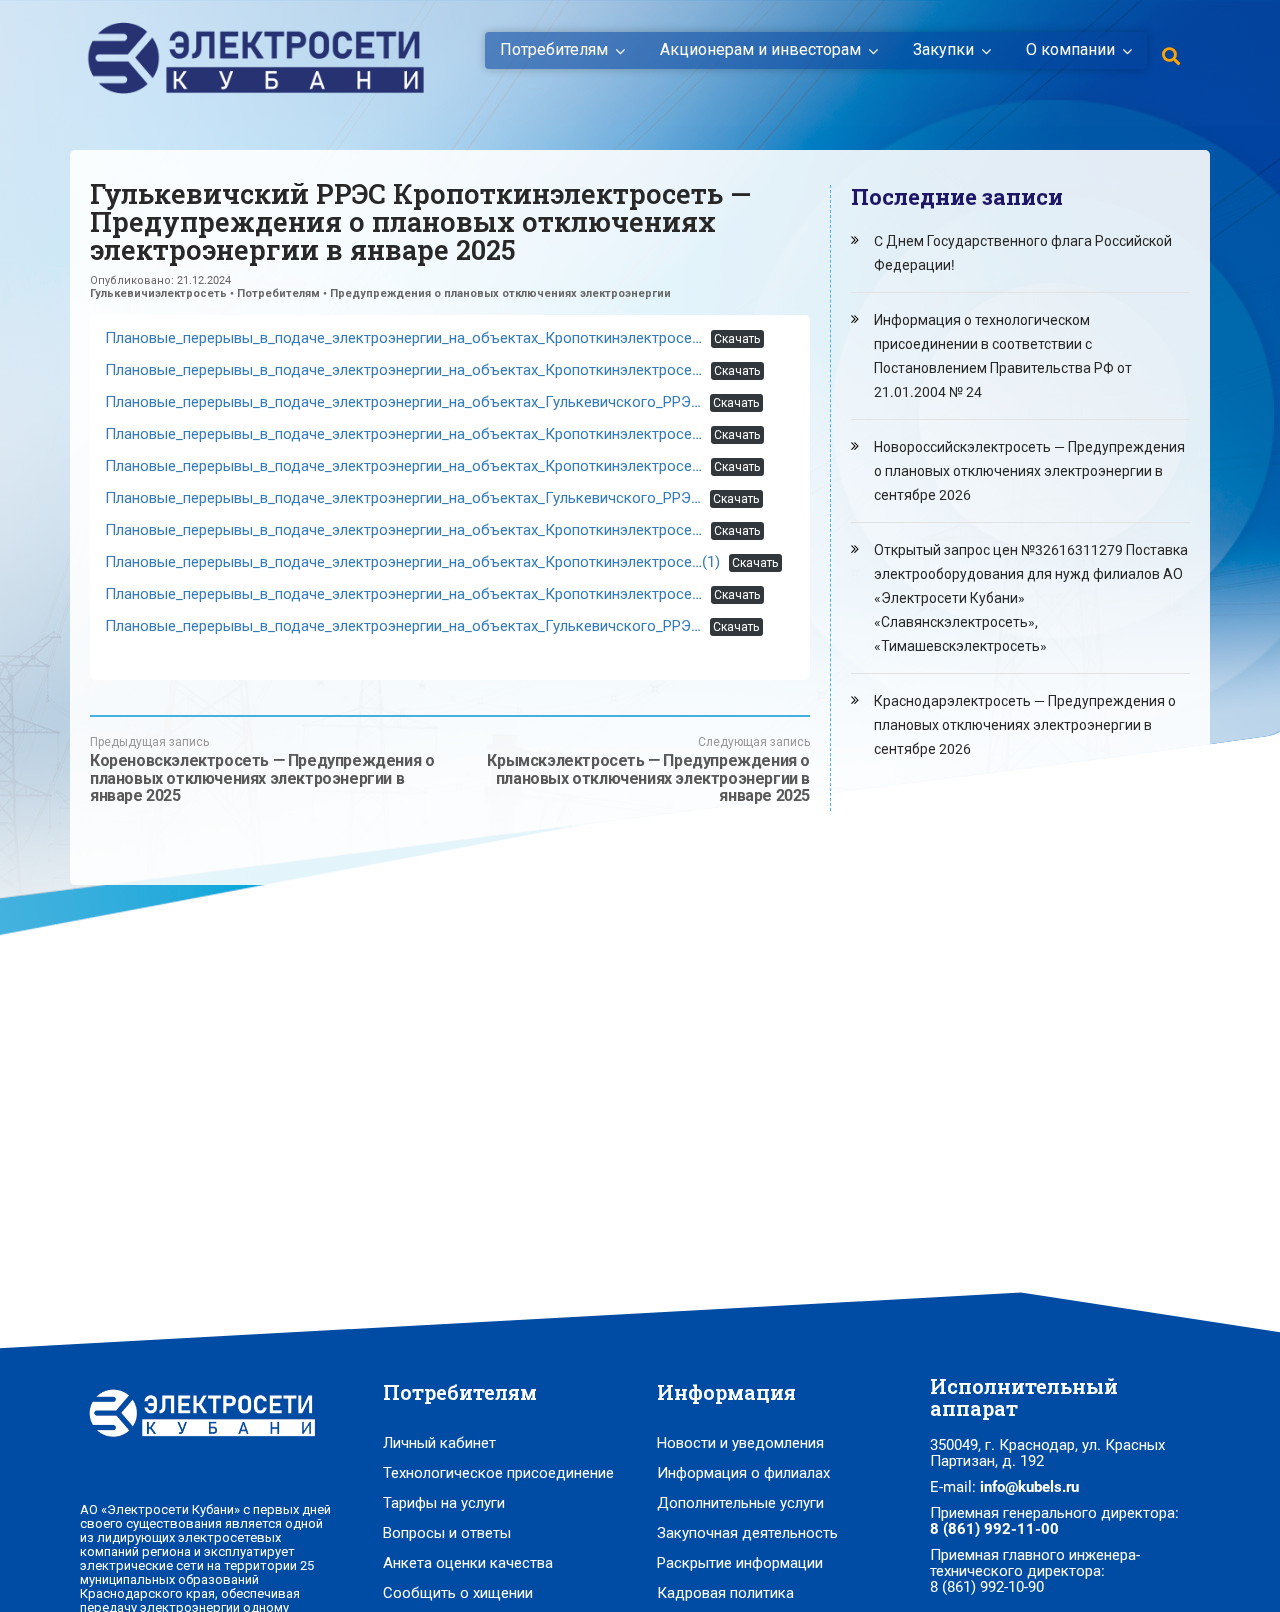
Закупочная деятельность (747, 1533)
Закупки (943, 50)
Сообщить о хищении (458, 1593)
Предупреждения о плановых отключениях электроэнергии (500, 293)
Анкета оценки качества (468, 1563)
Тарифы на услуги (444, 1503)
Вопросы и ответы (447, 1533)
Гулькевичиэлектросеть (158, 293)
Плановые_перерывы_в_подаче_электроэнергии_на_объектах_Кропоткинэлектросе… (403, 338)
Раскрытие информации (740, 1563)
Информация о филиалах (743, 1473)
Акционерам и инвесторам (760, 50)
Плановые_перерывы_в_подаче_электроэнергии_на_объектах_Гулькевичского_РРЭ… (403, 402)
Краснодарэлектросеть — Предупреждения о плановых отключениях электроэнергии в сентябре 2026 (1025, 725)
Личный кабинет (439, 1443)
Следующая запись (648, 770)
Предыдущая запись (262, 770)
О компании (1070, 50)
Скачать (737, 339)
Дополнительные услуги (740, 1503)
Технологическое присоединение (498, 1473)
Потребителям (554, 50)
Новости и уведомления (740, 1443)
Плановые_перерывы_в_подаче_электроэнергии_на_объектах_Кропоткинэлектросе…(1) (412, 562)
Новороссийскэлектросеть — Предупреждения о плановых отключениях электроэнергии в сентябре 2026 (1029, 471)
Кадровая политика (725, 1593)
